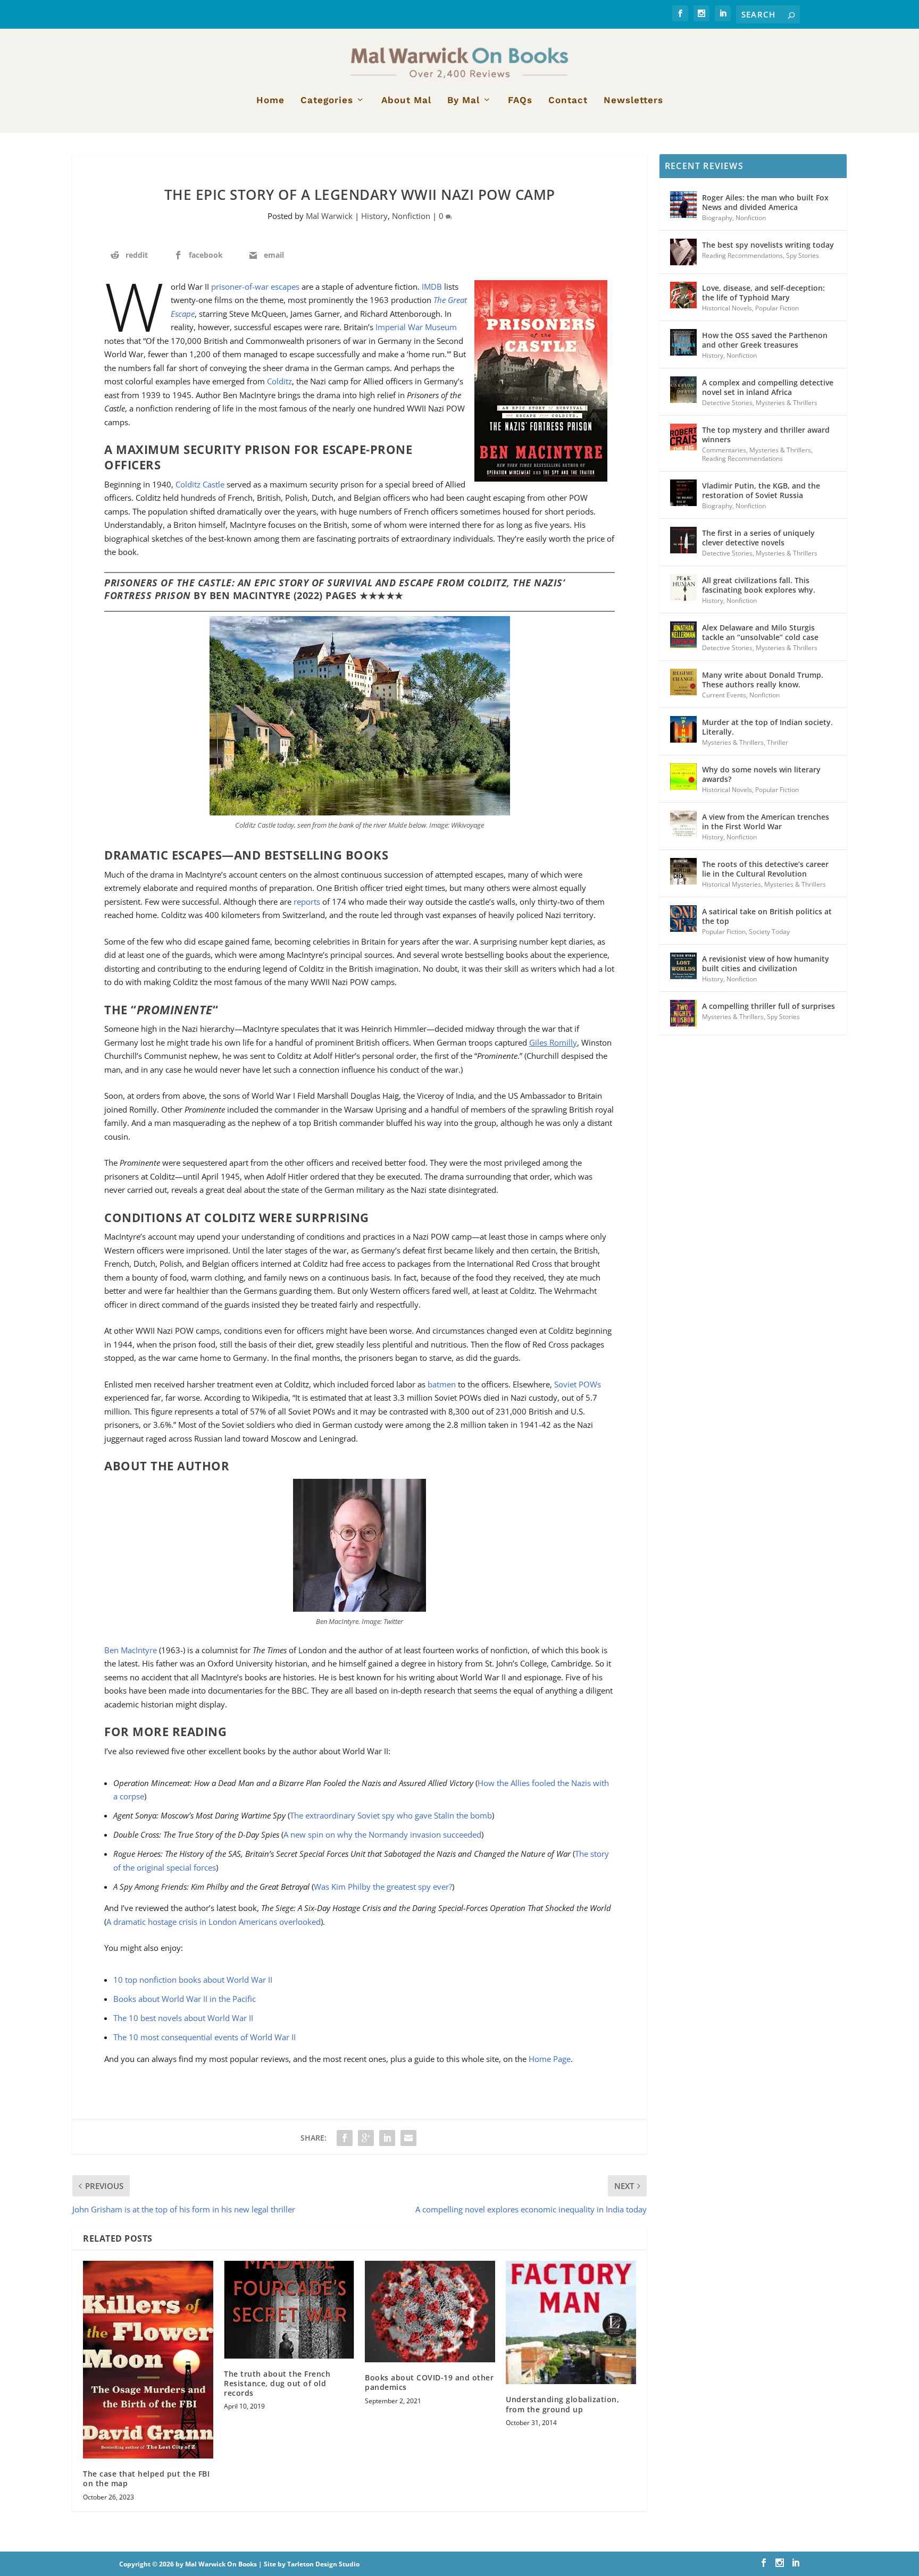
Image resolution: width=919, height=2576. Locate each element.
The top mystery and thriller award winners (766, 435)
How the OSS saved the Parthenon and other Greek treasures (765, 340)
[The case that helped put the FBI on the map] (148, 2360)
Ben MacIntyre (131, 1650)
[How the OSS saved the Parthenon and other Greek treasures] (683, 342)
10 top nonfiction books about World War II (193, 1980)
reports (307, 902)
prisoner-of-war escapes (255, 287)
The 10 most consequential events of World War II (204, 2037)
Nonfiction (411, 216)
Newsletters (633, 100)
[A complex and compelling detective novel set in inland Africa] (683, 390)
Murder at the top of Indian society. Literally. (767, 727)
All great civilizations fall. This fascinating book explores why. (759, 585)
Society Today (769, 932)
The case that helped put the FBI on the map (146, 2478)
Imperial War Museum (416, 327)
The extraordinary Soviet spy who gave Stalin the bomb (391, 1815)
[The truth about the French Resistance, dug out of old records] (289, 2310)
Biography (717, 218)
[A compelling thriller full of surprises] (683, 1013)
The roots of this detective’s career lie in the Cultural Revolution (765, 869)
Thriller (778, 742)
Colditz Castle (200, 484)
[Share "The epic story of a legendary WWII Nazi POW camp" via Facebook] (345, 2138)
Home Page (550, 2059)
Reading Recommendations (742, 255)
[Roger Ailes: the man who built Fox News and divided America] (683, 205)
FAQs (520, 100)
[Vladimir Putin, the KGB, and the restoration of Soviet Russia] (683, 493)
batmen (442, 1384)
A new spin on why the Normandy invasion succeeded (382, 1834)
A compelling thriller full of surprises (768, 1006)
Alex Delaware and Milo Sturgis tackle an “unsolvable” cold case (760, 632)
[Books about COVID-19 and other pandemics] (430, 2312)
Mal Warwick (329, 216)
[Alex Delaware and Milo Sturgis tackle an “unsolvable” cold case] (683, 635)
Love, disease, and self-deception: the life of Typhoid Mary (763, 293)
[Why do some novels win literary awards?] (683, 777)
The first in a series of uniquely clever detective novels (758, 538)
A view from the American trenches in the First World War (766, 822)
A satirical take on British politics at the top (767, 916)
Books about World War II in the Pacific (185, 1999)
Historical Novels (727, 308)
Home (270, 100)
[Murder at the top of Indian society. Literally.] (683, 729)
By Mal (463, 100)
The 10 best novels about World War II (183, 2018)
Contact (568, 100)
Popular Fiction (777, 308)
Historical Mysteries (732, 884)
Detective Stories (727, 403)
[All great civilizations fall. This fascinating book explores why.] (683, 587)
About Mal (406, 100)
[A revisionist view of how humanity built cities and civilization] (683, 966)
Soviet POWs (578, 1384)
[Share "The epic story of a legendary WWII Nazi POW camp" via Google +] (366, 2138)
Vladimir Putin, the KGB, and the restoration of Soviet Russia (761, 490)
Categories (327, 100)
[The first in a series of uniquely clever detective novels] (683, 540)
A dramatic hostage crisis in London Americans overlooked (214, 1922)
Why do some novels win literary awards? (761, 774)
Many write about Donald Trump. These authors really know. (763, 680)
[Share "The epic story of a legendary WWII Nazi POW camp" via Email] (408, 2138)
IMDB (432, 287)
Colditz (279, 381)
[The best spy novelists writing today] (683, 252)
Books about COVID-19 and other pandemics (429, 2382)
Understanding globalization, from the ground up (562, 2404)
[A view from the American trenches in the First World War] (683, 824)
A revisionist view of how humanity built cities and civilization (766, 963)
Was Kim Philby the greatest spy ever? (383, 1887)
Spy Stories (803, 255)
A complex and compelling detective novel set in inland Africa (768, 387)
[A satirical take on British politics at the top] (683, 919)
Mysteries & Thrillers (787, 403)
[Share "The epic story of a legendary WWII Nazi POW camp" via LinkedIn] (387, 2138)
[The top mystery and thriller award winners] (683, 437)
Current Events (724, 695)
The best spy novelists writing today (768, 245)
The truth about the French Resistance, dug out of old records (277, 2383)
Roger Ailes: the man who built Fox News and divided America (765, 202)
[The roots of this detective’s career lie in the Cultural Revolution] (683, 871)
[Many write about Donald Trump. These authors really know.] (683, 682)
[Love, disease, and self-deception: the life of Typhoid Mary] (683, 295)
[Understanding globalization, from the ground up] (571, 2323)
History (374, 216)
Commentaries (724, 450)
